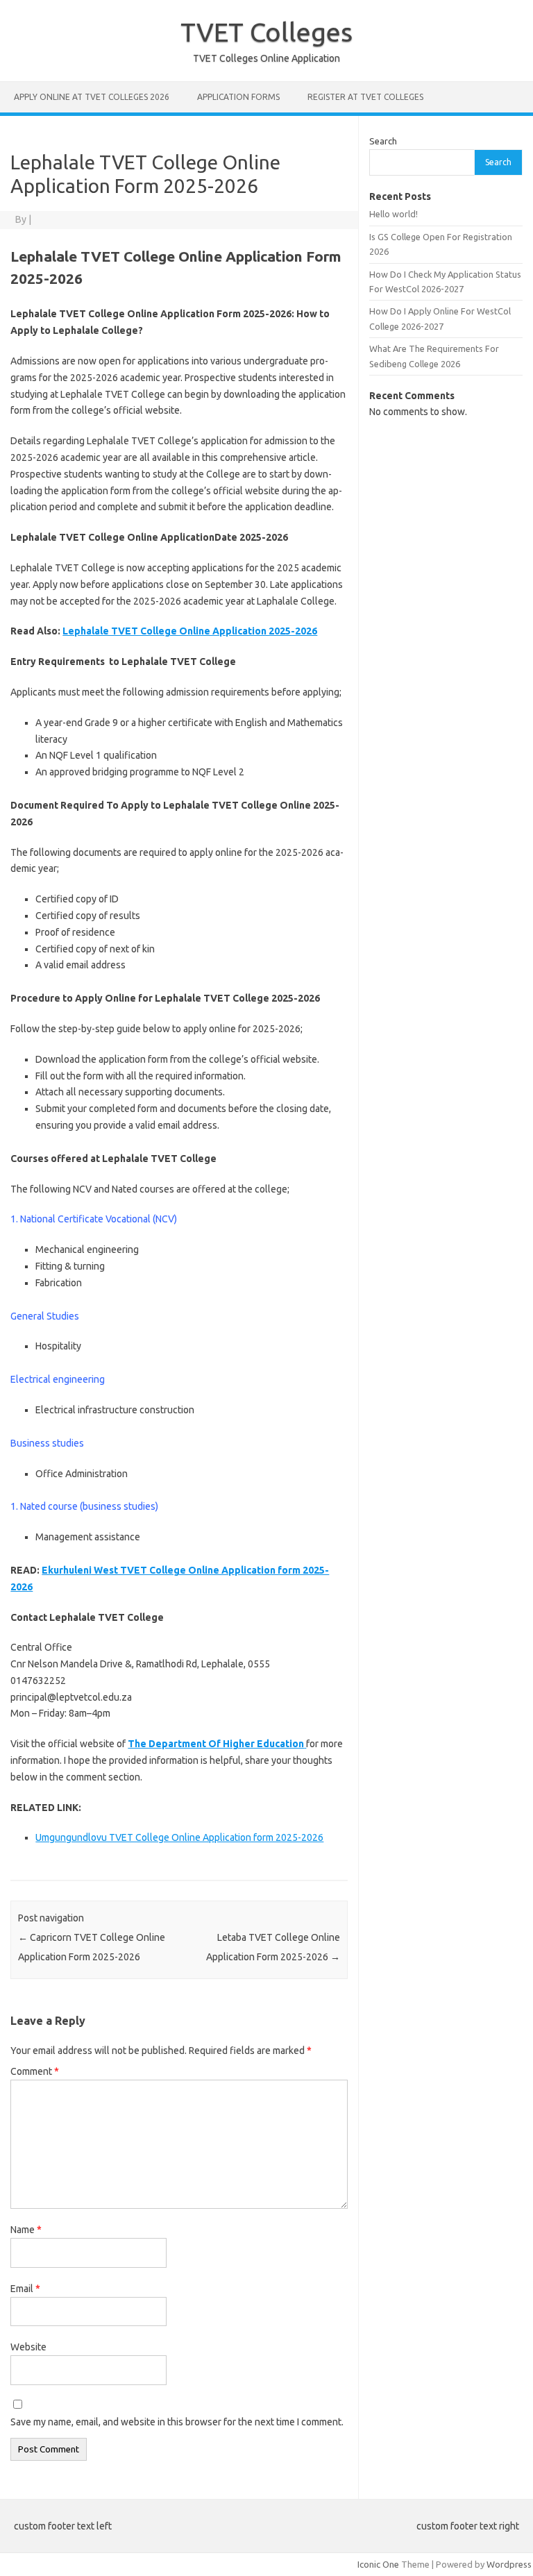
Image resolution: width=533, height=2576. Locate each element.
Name (26, 2230)
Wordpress (509, 2564)
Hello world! (394, 214)
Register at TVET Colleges (365, 97)
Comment (35, 2071)
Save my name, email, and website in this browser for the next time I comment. (177, 2422)
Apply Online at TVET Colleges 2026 (92, 97)
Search (383, 141)
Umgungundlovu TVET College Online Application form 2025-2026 (179, 1837)
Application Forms (238, 97)
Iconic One (378, 2564)
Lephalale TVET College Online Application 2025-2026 (190, 631)
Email (25, 2289)
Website (28, 2347)
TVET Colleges (266, 32)
